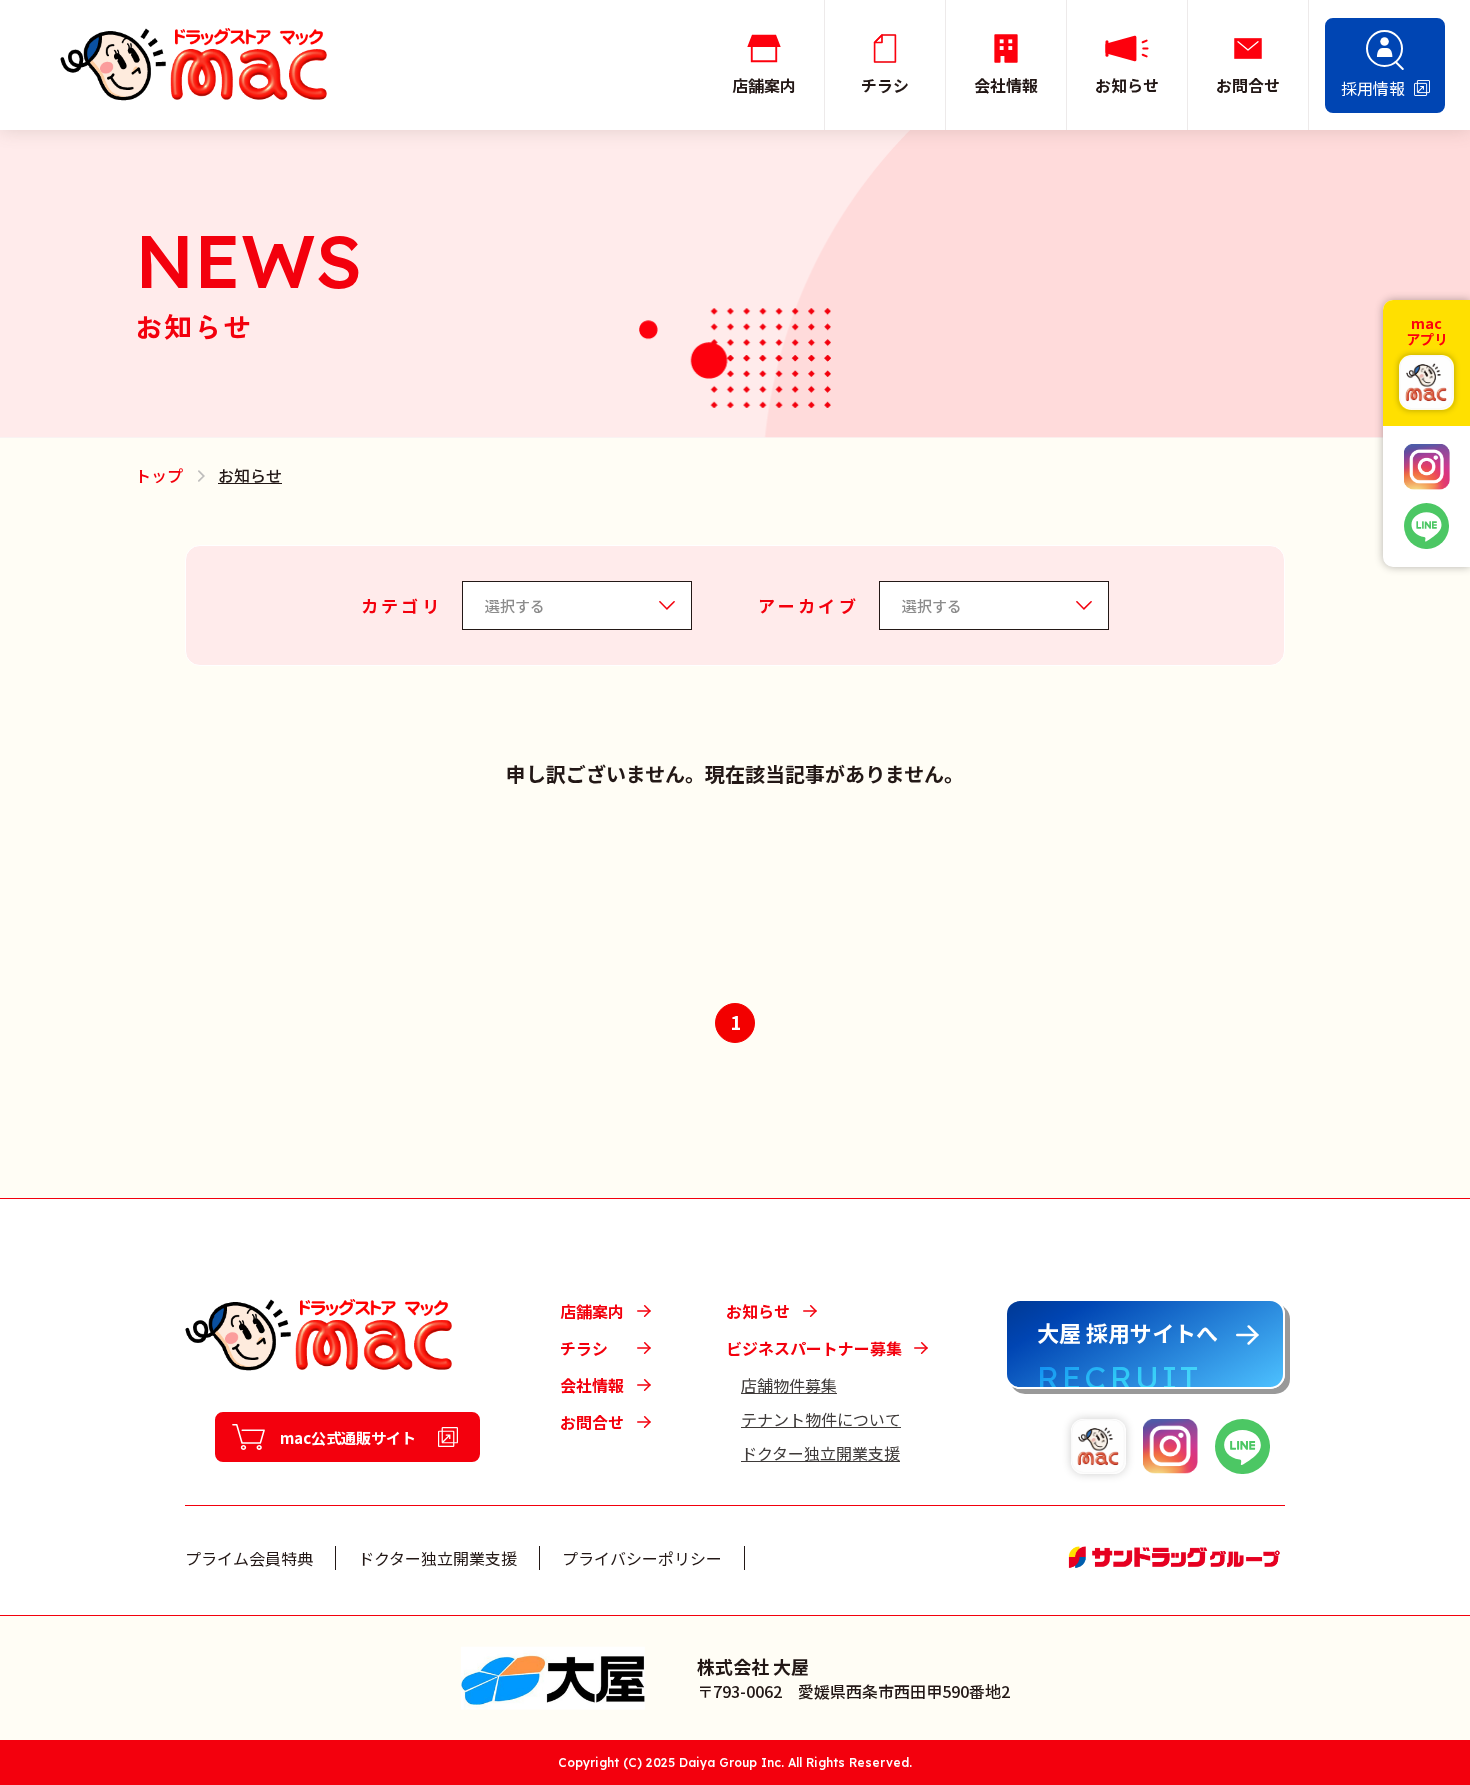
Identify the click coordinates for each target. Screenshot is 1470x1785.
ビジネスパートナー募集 (814, 1348)
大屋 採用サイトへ (1127, 1332)
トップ (159, 475)
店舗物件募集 (789, 1385)
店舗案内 (592, 1311)
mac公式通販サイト (348, 1437)
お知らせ (758, 1311)
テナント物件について (821, 1419)
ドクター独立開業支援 (820, 1453)
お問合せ (592, 1422)
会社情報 (592, 1385)
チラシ (584, 1348)
